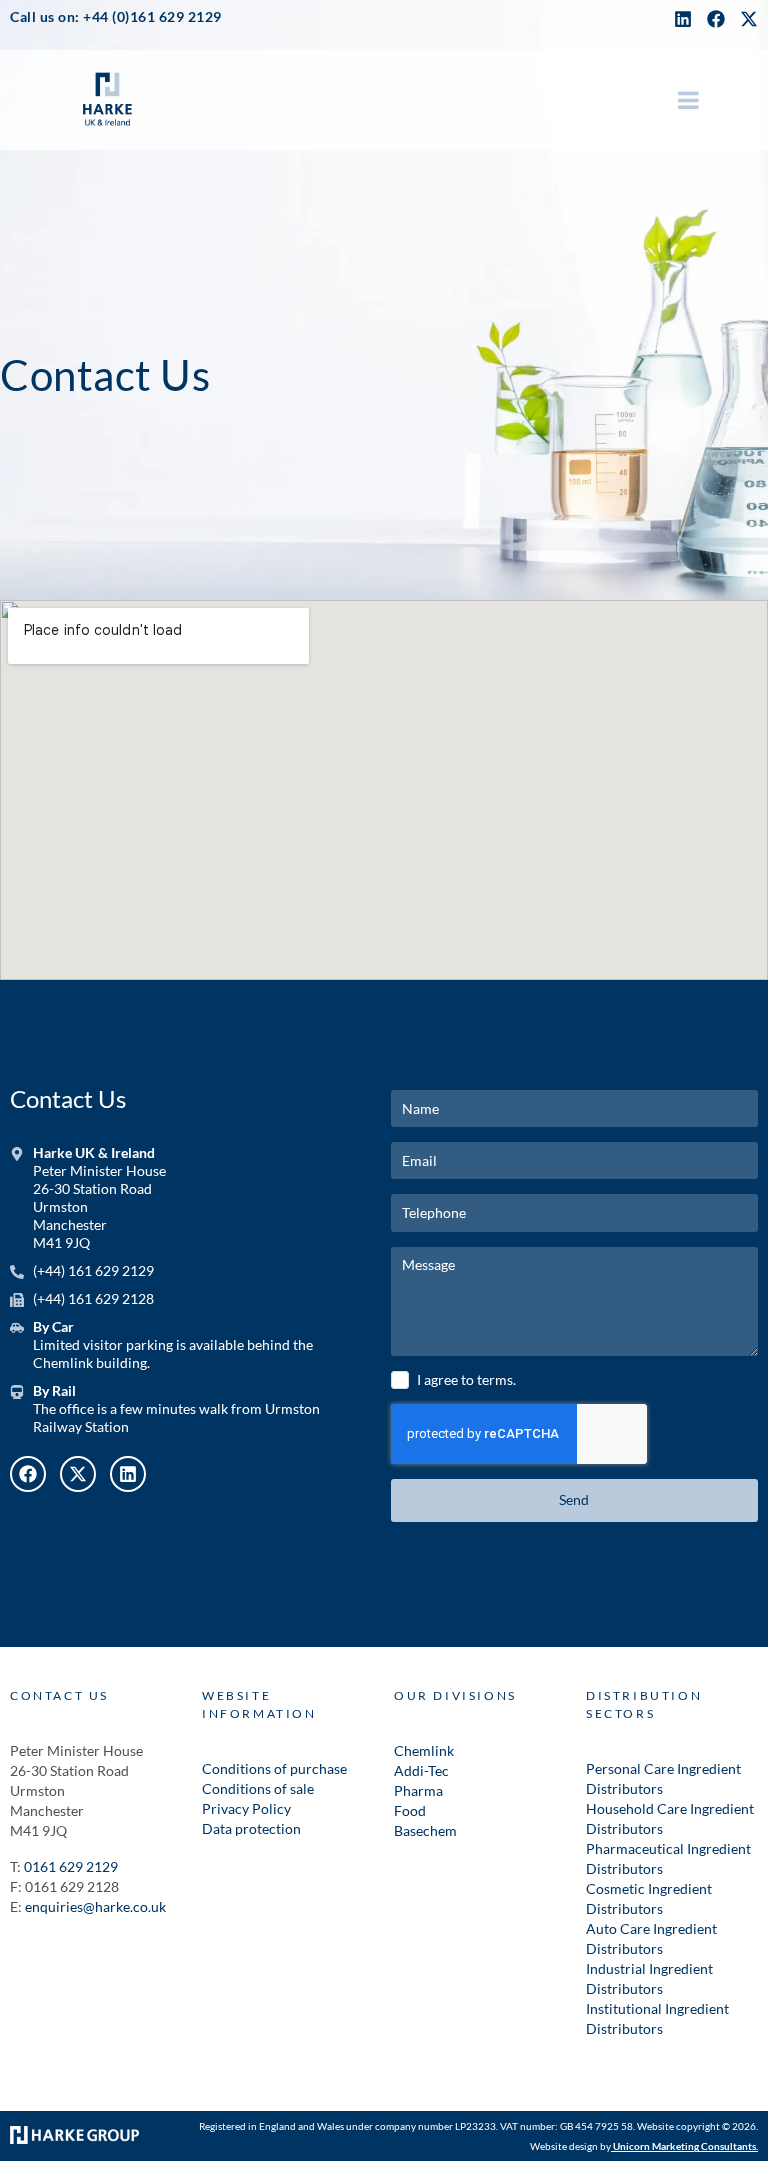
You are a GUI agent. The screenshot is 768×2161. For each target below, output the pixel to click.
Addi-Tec (421, 1770)
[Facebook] (716, 19)
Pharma (418, 1790)
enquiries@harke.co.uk (95, 1906)
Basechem (425, 1830)
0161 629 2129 (71, 1866)
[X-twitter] (78, 1474)
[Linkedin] (683, 19)
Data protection (251, 1828)
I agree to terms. (466, 1379)
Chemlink (424, 1750)
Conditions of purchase (274, 1768)
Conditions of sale (258, 1788)
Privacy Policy (246, 1808)
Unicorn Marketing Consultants (684, 2146)
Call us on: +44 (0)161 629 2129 (116, 16)
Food (410, 1810)
